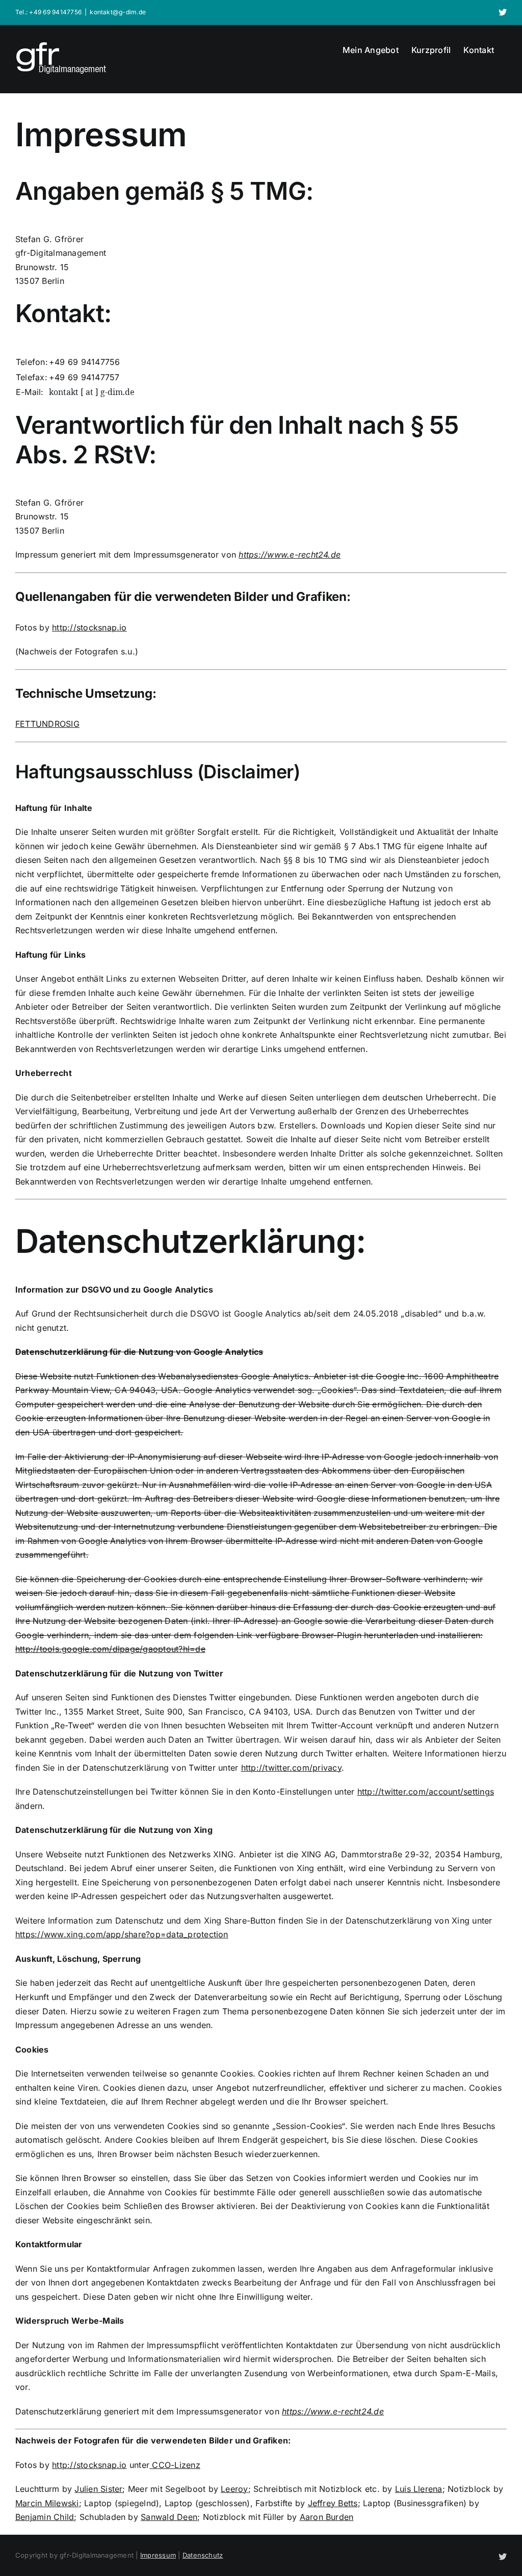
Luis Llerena (419, 2489)
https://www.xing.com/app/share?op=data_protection (122, 1934)
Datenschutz (203, 2555)
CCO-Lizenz (175, 2465)
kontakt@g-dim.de (118, 12)
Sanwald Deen (169, 2517)
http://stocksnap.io (89, 627)
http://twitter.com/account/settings (426, 1792)
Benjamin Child (45, 2517)
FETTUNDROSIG (47, 724)
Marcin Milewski (47, 2503)
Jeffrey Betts (333, 2503)
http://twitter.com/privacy (291, 1768)
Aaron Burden (327, 2517)
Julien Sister (98, 2489)
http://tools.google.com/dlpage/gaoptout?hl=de (110, 1649)
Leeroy (234, 2489)
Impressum (158, 2555)
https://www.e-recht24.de (290, 555)
